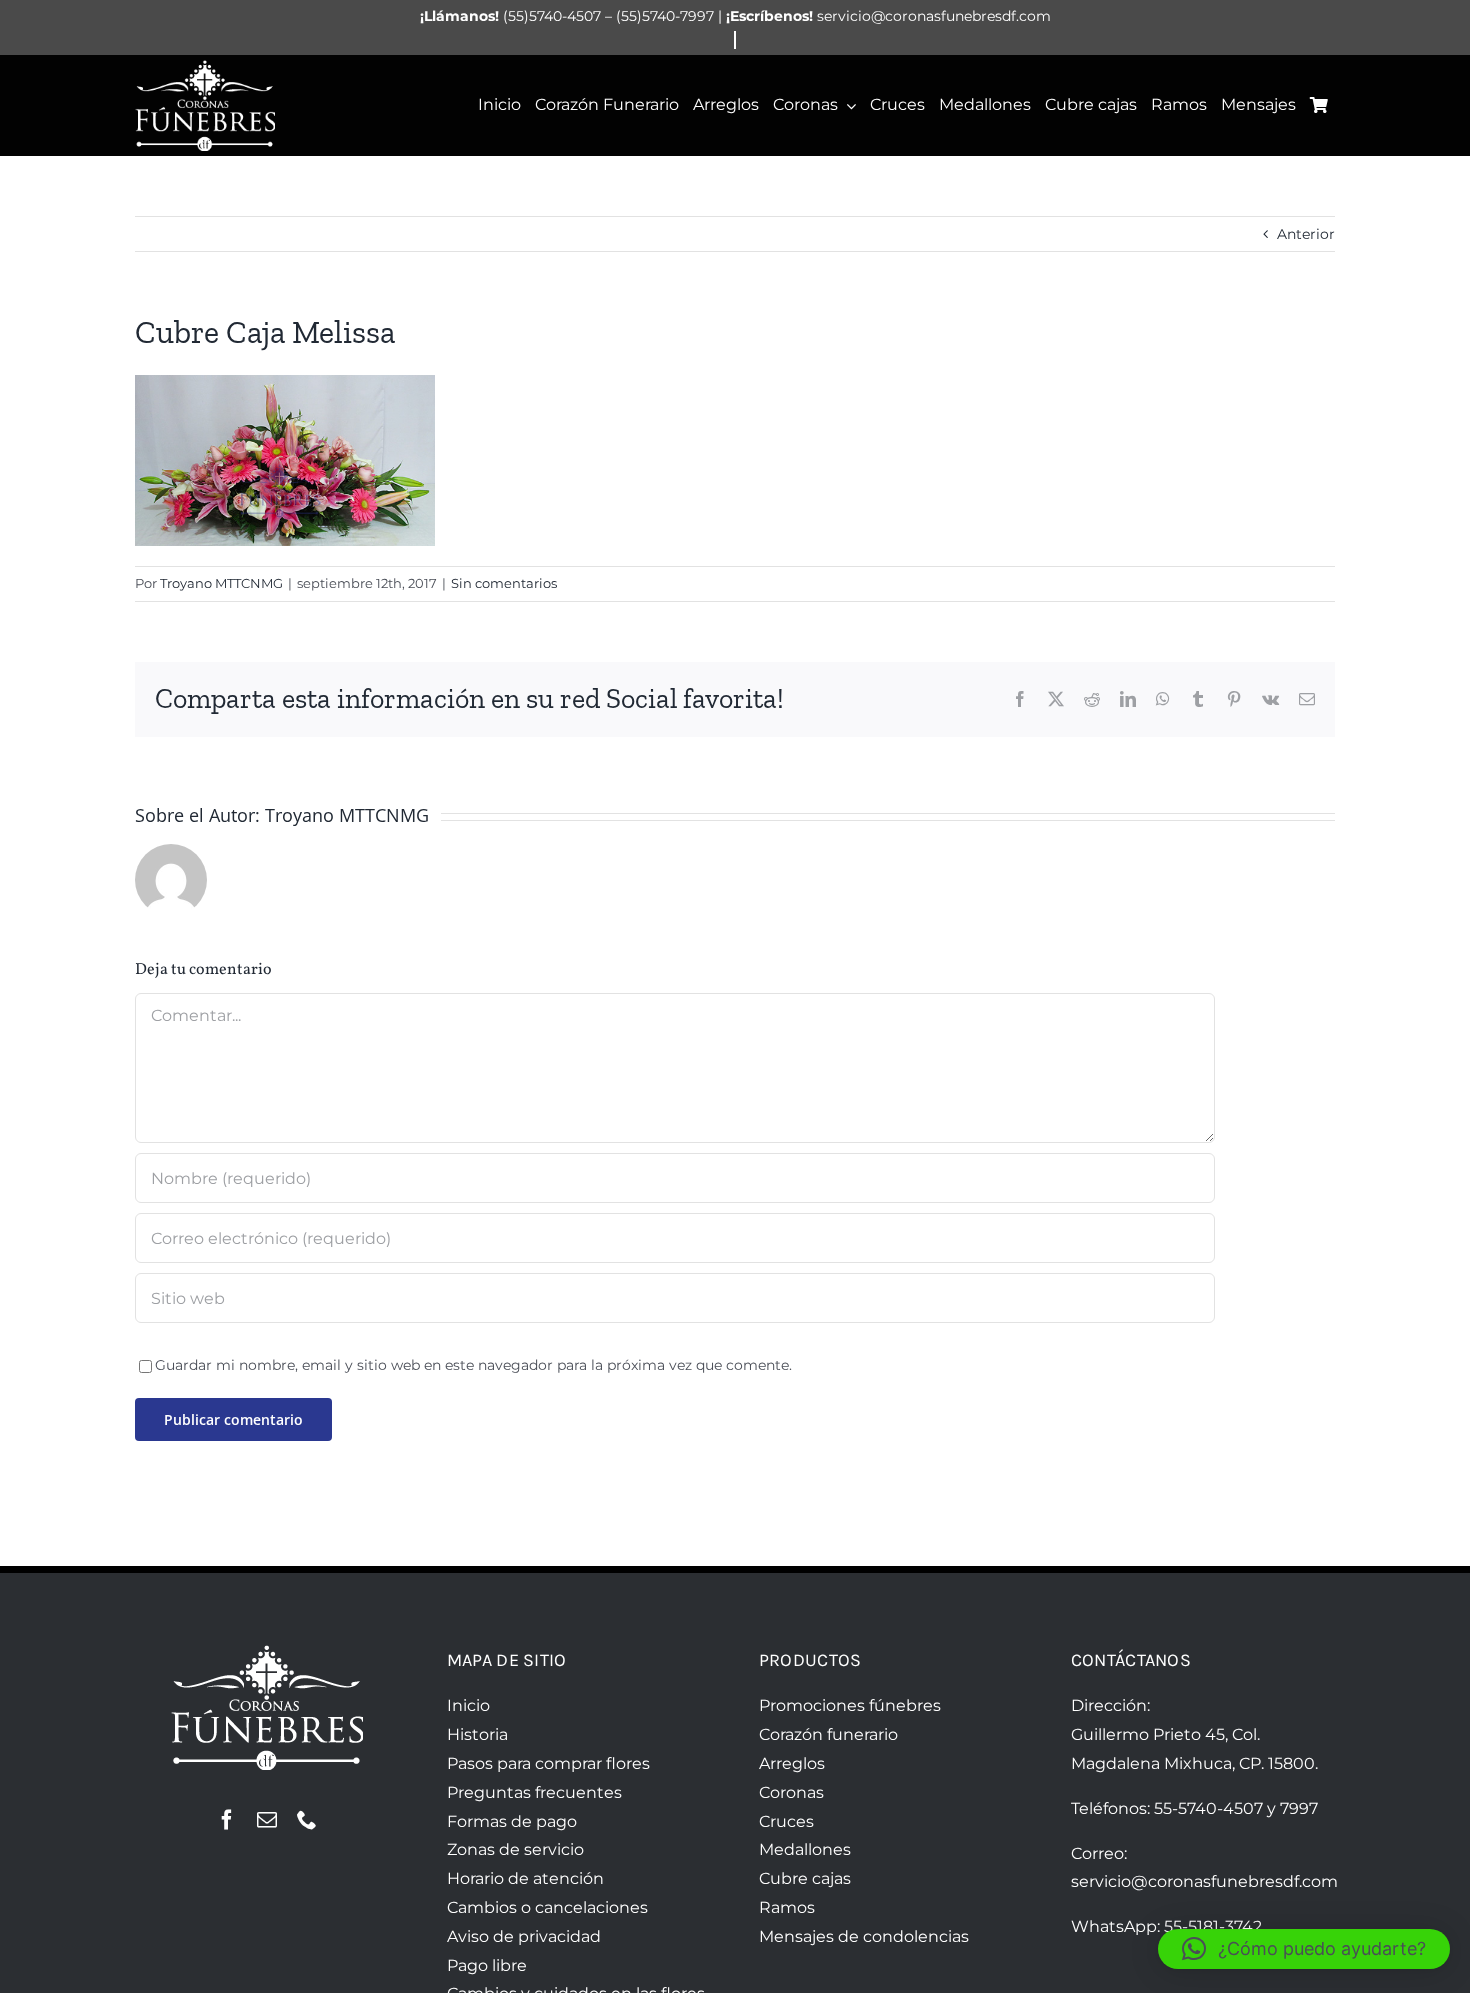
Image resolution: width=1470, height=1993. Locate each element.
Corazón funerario (828, 1734)
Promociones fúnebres (850, 1705)
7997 (1299, 1808)
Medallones (805, 1849)
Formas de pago (512, 1821)
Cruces (786, 1821)
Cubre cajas (805, 1878)
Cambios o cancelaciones (547, 1907)
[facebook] (227, 1820)
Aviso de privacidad (524, 1936)
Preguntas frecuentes (534, 1792)
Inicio (468, 1705)
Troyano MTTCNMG (221, 583)
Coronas (791, 1792)
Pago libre (487, 1965)
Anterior (1306, 234)
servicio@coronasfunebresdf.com (1204, 1881)
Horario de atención (525, 1878)
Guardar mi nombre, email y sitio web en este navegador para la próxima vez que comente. (473, 1365)
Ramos (787, 1907)
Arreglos (792, 1763)
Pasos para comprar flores (548, 1763)
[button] (1304, 1949)
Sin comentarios (504, 583)
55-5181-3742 (1213, 1926)
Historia (477, 1734)
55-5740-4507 (1208, 1808)
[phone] (307, 1820)
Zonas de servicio (515, 1849)
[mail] (267, 1820)
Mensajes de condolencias (864, 1936)
